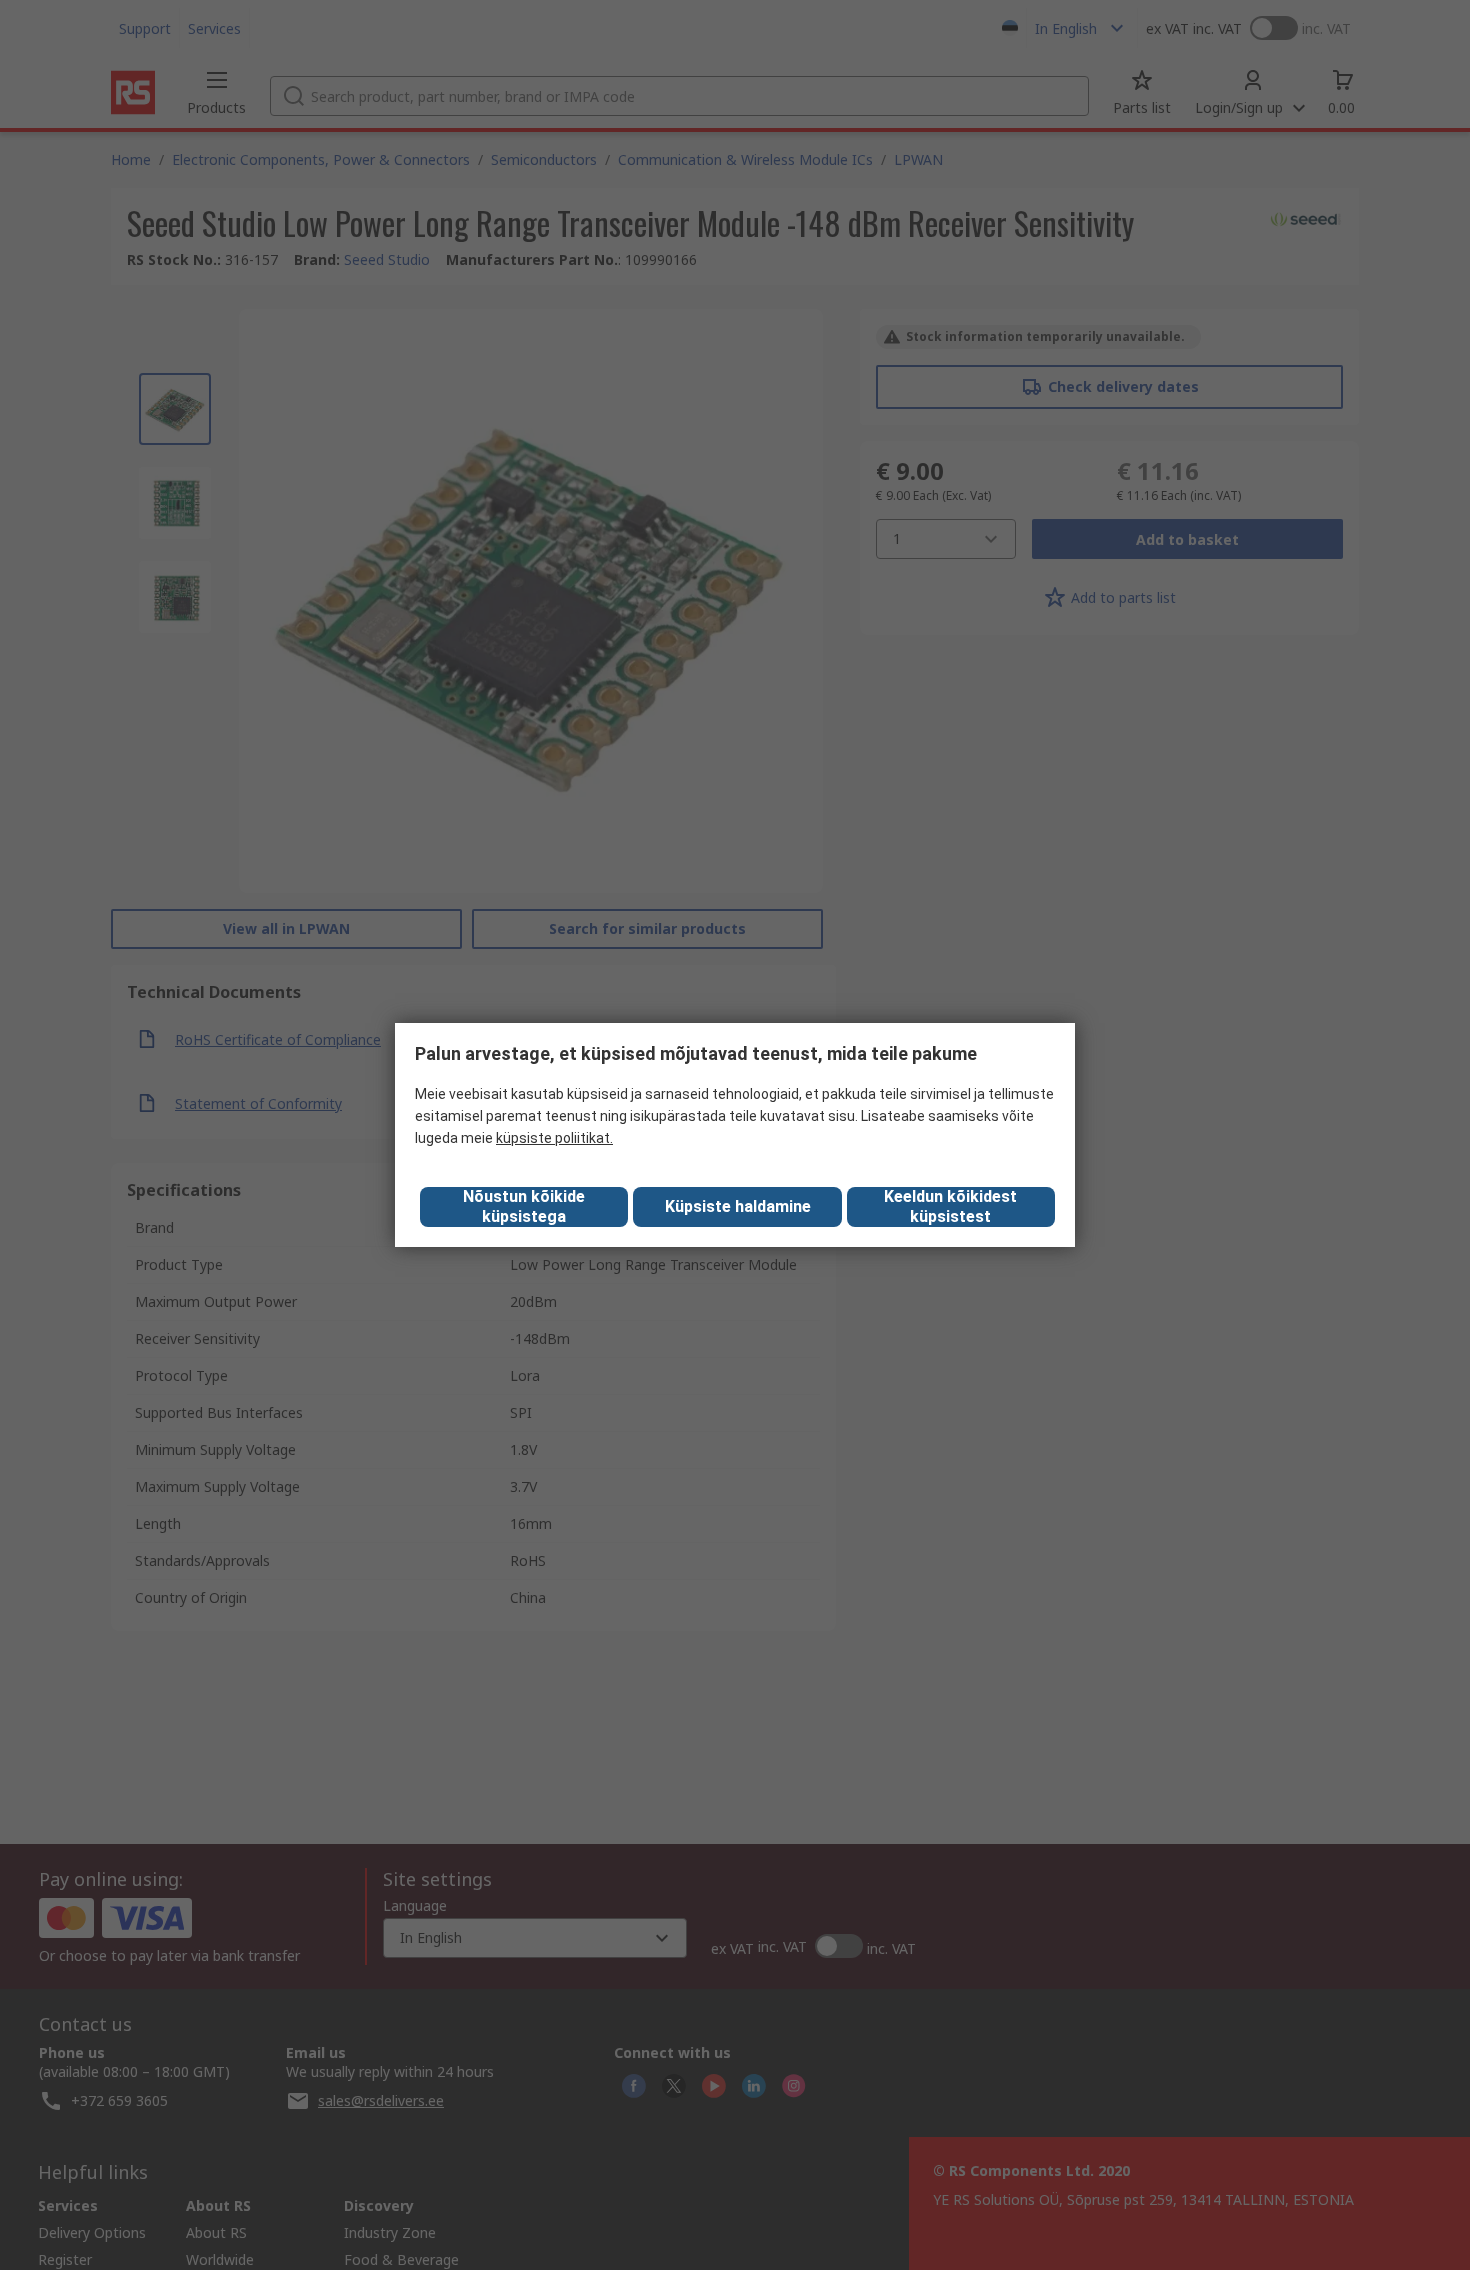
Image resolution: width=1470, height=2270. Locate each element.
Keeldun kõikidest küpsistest (950, 1206)
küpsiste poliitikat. (554, 1138)
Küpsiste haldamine (738, 1206)
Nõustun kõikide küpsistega (524, 1206)
